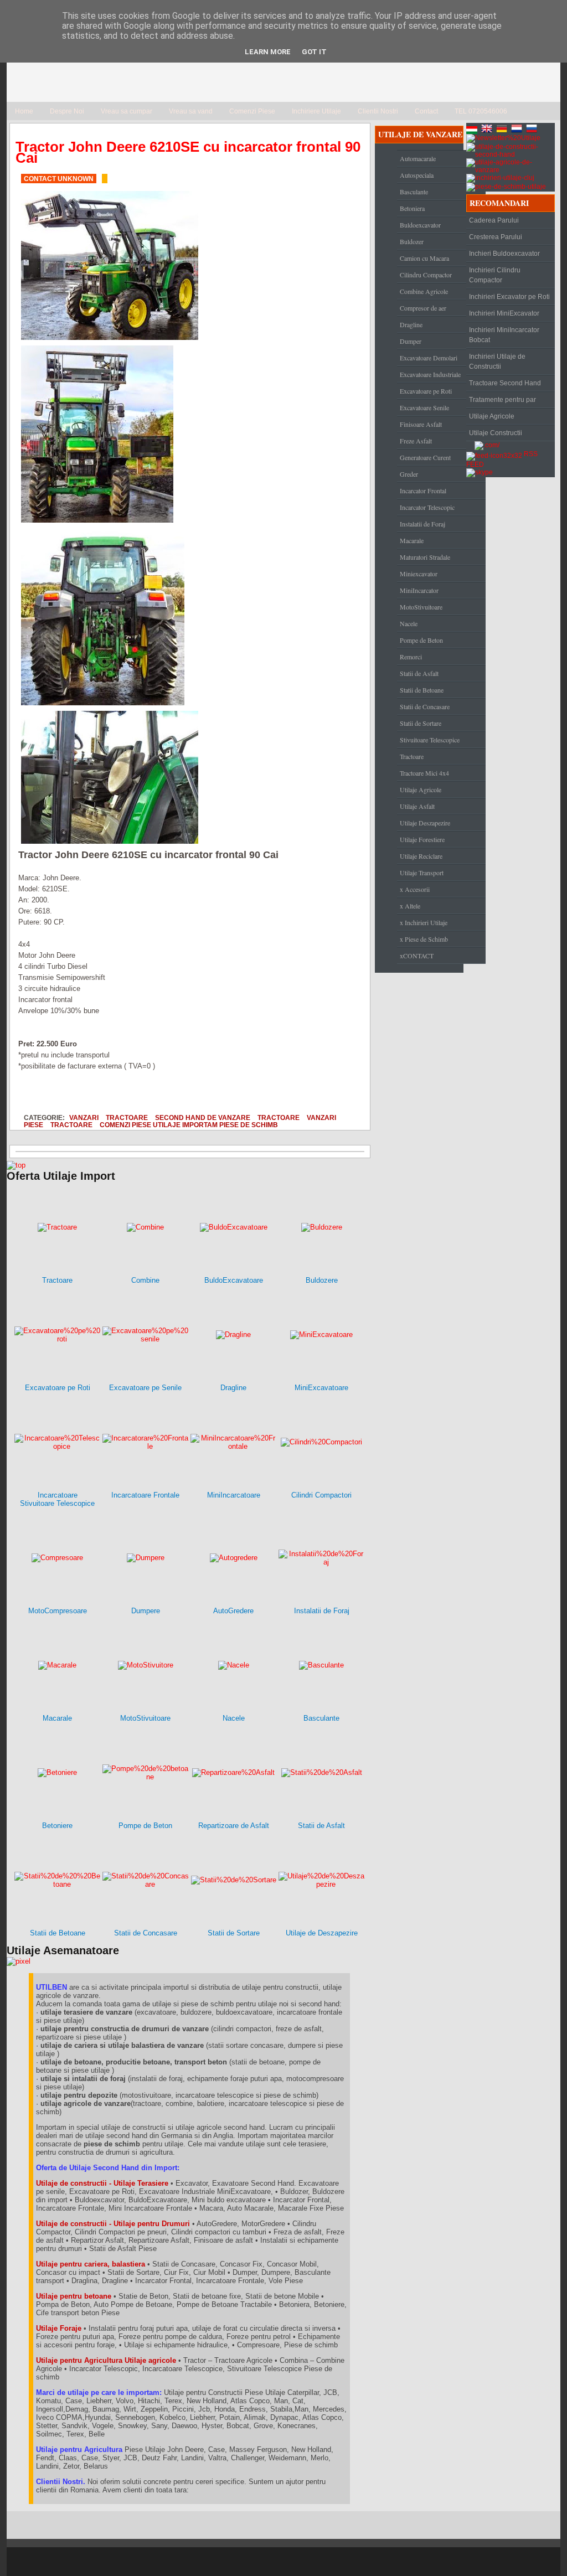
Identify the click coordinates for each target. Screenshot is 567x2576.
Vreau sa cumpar (127, 111)
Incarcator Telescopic (427, 507)
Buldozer (412, 241)
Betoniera (412, 208)
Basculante (414, 192)
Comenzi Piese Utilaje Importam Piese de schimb (189, 1125)
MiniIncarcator (419, 590)
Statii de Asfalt (419, 673)
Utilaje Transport (422, 873)
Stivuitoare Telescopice (430, 740)
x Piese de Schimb (424, 939)
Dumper (411, 341)
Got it (314, 52)
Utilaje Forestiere (422, 839)
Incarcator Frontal (423, 491)
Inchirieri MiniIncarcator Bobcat (504, 335)
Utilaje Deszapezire (425, 823)
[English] (488, 130)
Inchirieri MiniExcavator (504, 313)
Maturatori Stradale (425, 557)
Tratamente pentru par (502, 400)
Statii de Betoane (422, 690)
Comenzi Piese (252, 111)
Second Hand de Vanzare (203, 1117)
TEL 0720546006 (481, 111)
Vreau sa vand (191, 111)
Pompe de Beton (421, 640)
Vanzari (84, 1117)
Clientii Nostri (378, 111)
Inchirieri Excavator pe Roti (509, 297)
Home (24, 111)
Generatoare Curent (425, 457)
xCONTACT (417, 956)
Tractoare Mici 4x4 (424, 773)
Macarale (412, 540)
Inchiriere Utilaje (316, 111)
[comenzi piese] (16, 1165)
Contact (426, 111)
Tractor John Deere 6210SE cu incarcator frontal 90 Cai (188, 152)
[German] (503, 130)
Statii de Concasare (425, 706)
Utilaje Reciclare (421, 856)
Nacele (409, 623)
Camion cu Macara (424, 258)
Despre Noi (67, 111)
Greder (409, 474)
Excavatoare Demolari (429, 358)
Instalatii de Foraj (422, 524)
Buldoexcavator (420, 225)
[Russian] (533, 130)
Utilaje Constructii (496, 433)
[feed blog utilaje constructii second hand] (494, 454)
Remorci (411, 657)
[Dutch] (518, 130)
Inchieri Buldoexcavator (504, 254)
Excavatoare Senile (424, 407)
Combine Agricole (424, 291)
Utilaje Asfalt (417, 806)
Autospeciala (417, 175)
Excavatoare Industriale (430, 374)
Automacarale (418, 158)
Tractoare (127, 1117)
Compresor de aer (423, 308)
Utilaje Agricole (421, 789)
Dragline (411, 324)
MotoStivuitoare (421, 607)
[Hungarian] (473, 130)
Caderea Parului (494, 220)
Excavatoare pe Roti (426, 391)
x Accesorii (415, 889)
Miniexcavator (419, 574)
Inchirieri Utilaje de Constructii (497, 362)
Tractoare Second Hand (505, 383)
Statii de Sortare (421, 723)
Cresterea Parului (496, 237)
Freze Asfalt (416, 441)
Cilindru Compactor (426, 275)
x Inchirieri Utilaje (424, 922)
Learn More (268, 52)
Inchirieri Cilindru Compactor (495, 275)
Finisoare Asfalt (421, 424)
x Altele (410, 906)
